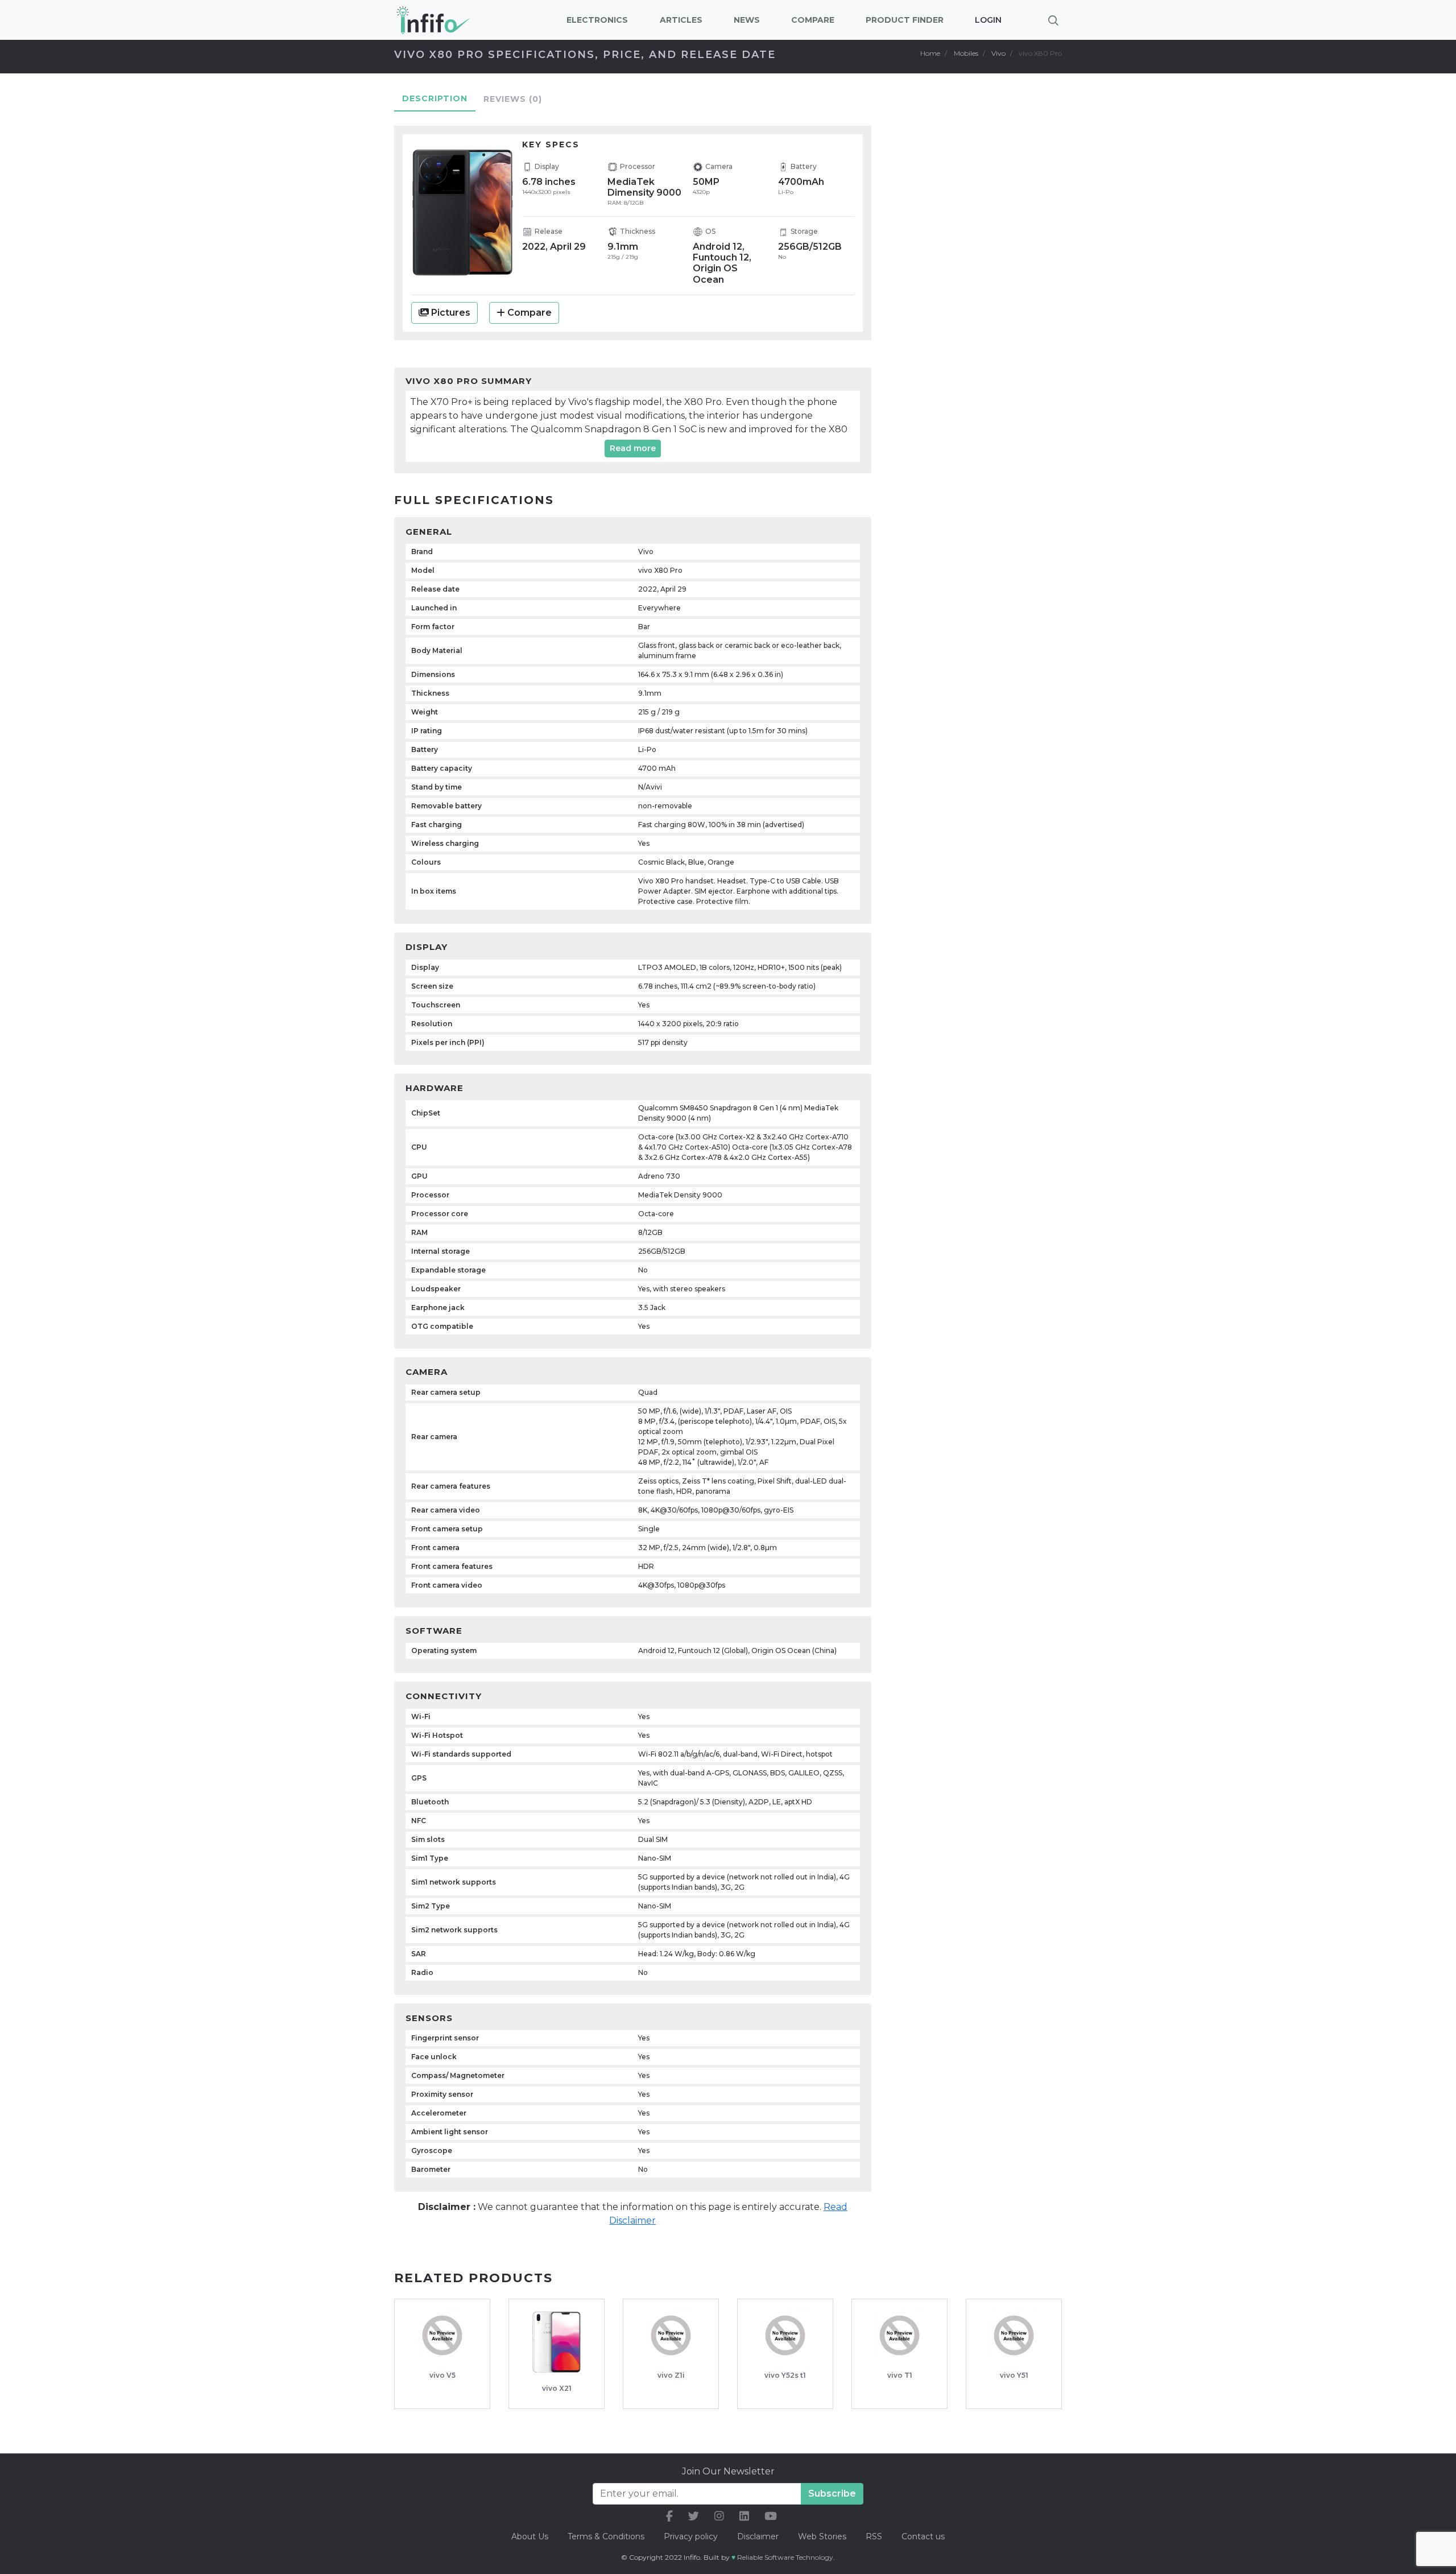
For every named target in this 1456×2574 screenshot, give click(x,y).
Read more (633, 448)
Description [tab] (435, 98)
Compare (530, 313)
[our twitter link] (694, 2516)
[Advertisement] (984, 294)
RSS (874, 2536)
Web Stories (822, 2536)
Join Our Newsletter (728, 2471)
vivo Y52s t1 (785, 2375)
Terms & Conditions (606, 2536)
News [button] (747, 20)
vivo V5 (442, 2375)
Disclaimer (759, 2536)
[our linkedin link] (744, 2516)
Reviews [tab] (513, 99)
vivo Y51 (1014, 2375)
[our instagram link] (719, 2516)
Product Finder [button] (905, 20)
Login (988, 20)
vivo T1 (900, 2375)
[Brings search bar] (1053, 20)
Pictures (450, 313)
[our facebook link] (669, 2516)
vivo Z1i (671, 2375)
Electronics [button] (597, 20)
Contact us (923, 2536)
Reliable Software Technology (785, 2557)
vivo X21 (557, 2388)
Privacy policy (691, 2536)
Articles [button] (681, 20)
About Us (530, 2536)
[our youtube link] (771, 2516)
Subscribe (832, 2494)
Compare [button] (813, 20)
